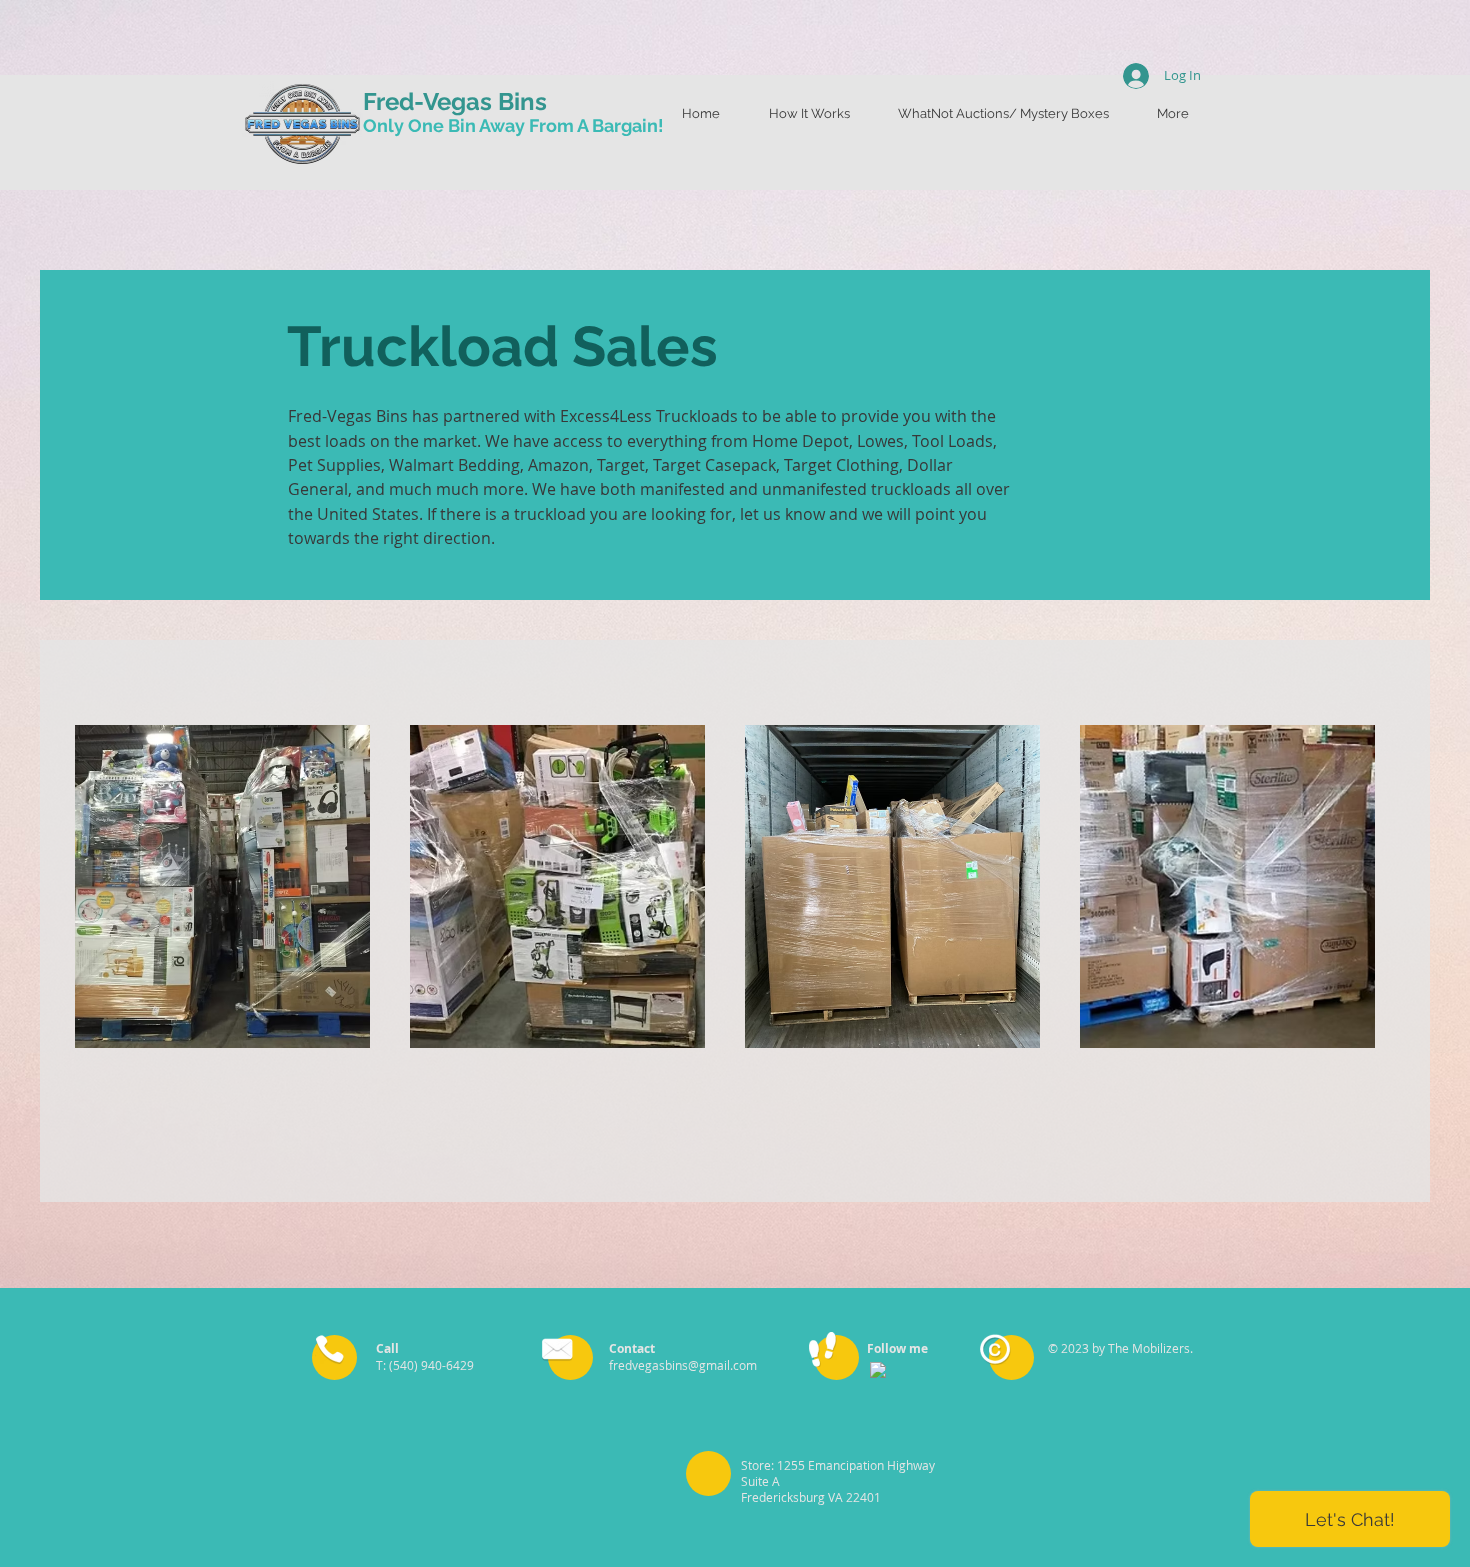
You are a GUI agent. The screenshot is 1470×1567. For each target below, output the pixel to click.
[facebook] (878, 1370)
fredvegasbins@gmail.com (683, 1365)
